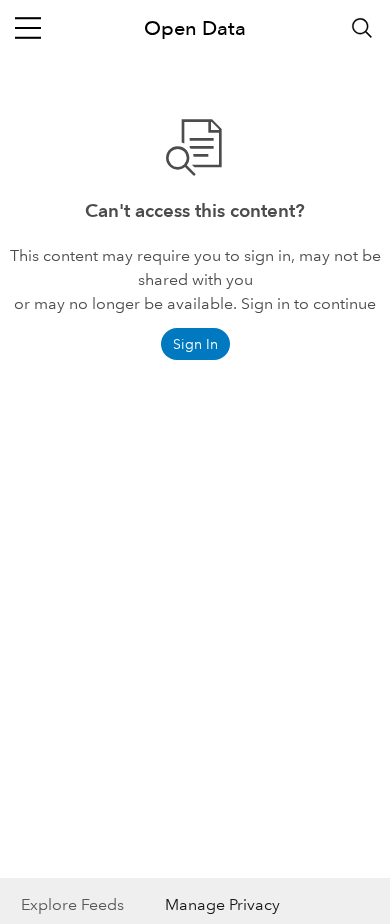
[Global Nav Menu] (28, 28)
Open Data (195, 28)
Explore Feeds (72, 904)
